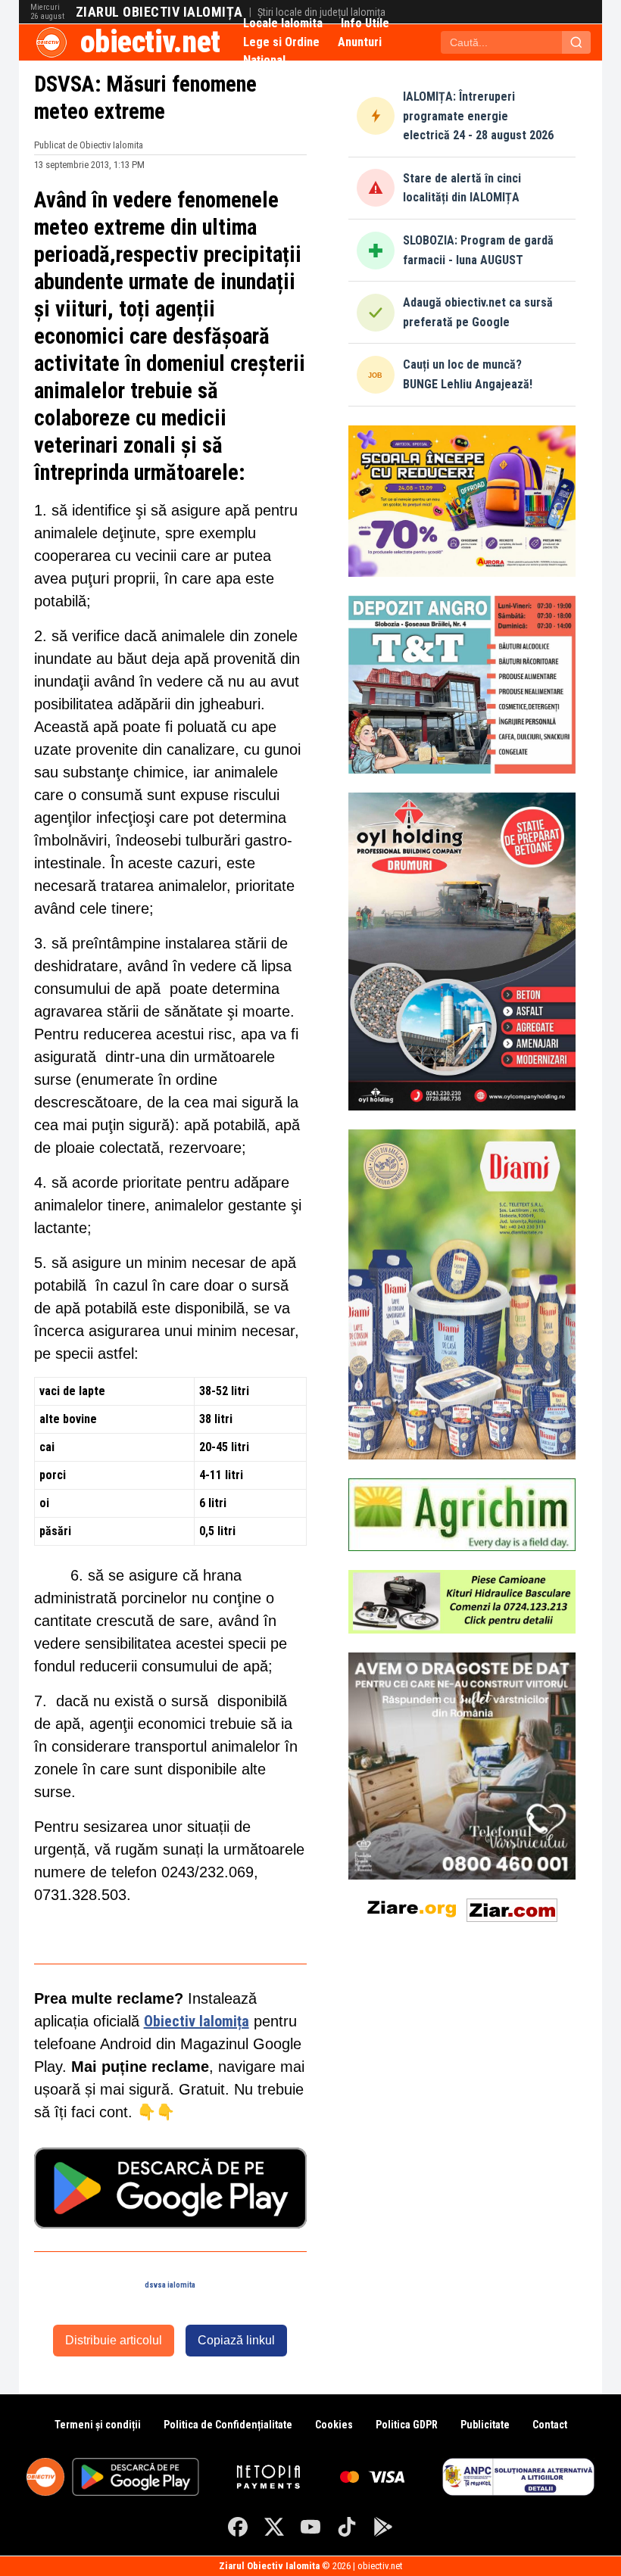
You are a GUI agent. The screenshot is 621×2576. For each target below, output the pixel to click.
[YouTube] (310, 2527)
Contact (550, 2425)
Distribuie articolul (114, 2340)
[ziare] (412, 1907)
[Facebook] (238, 2527)
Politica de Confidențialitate (228, 2425)
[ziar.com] (512, 1907)
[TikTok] (347, 2527)
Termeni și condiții (98, 2425)
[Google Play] (383, 2527)
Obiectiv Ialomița (197, 2021)
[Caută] (576, 42)
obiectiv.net (150, 42)
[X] (274, 2527)
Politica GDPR (407, 2425)
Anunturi (360, 42)
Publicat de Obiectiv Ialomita (89, 145)
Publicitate (485, 2425)
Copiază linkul (236, 2340)
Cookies (334, 2425)
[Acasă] (51, 42)
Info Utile (365, 23)
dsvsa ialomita (170, 2285)
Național (264, 60)
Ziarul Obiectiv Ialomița (159, 12)
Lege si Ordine (281, 42)
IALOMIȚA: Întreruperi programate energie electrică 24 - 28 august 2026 (478, 116)
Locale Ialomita (283, 23)
